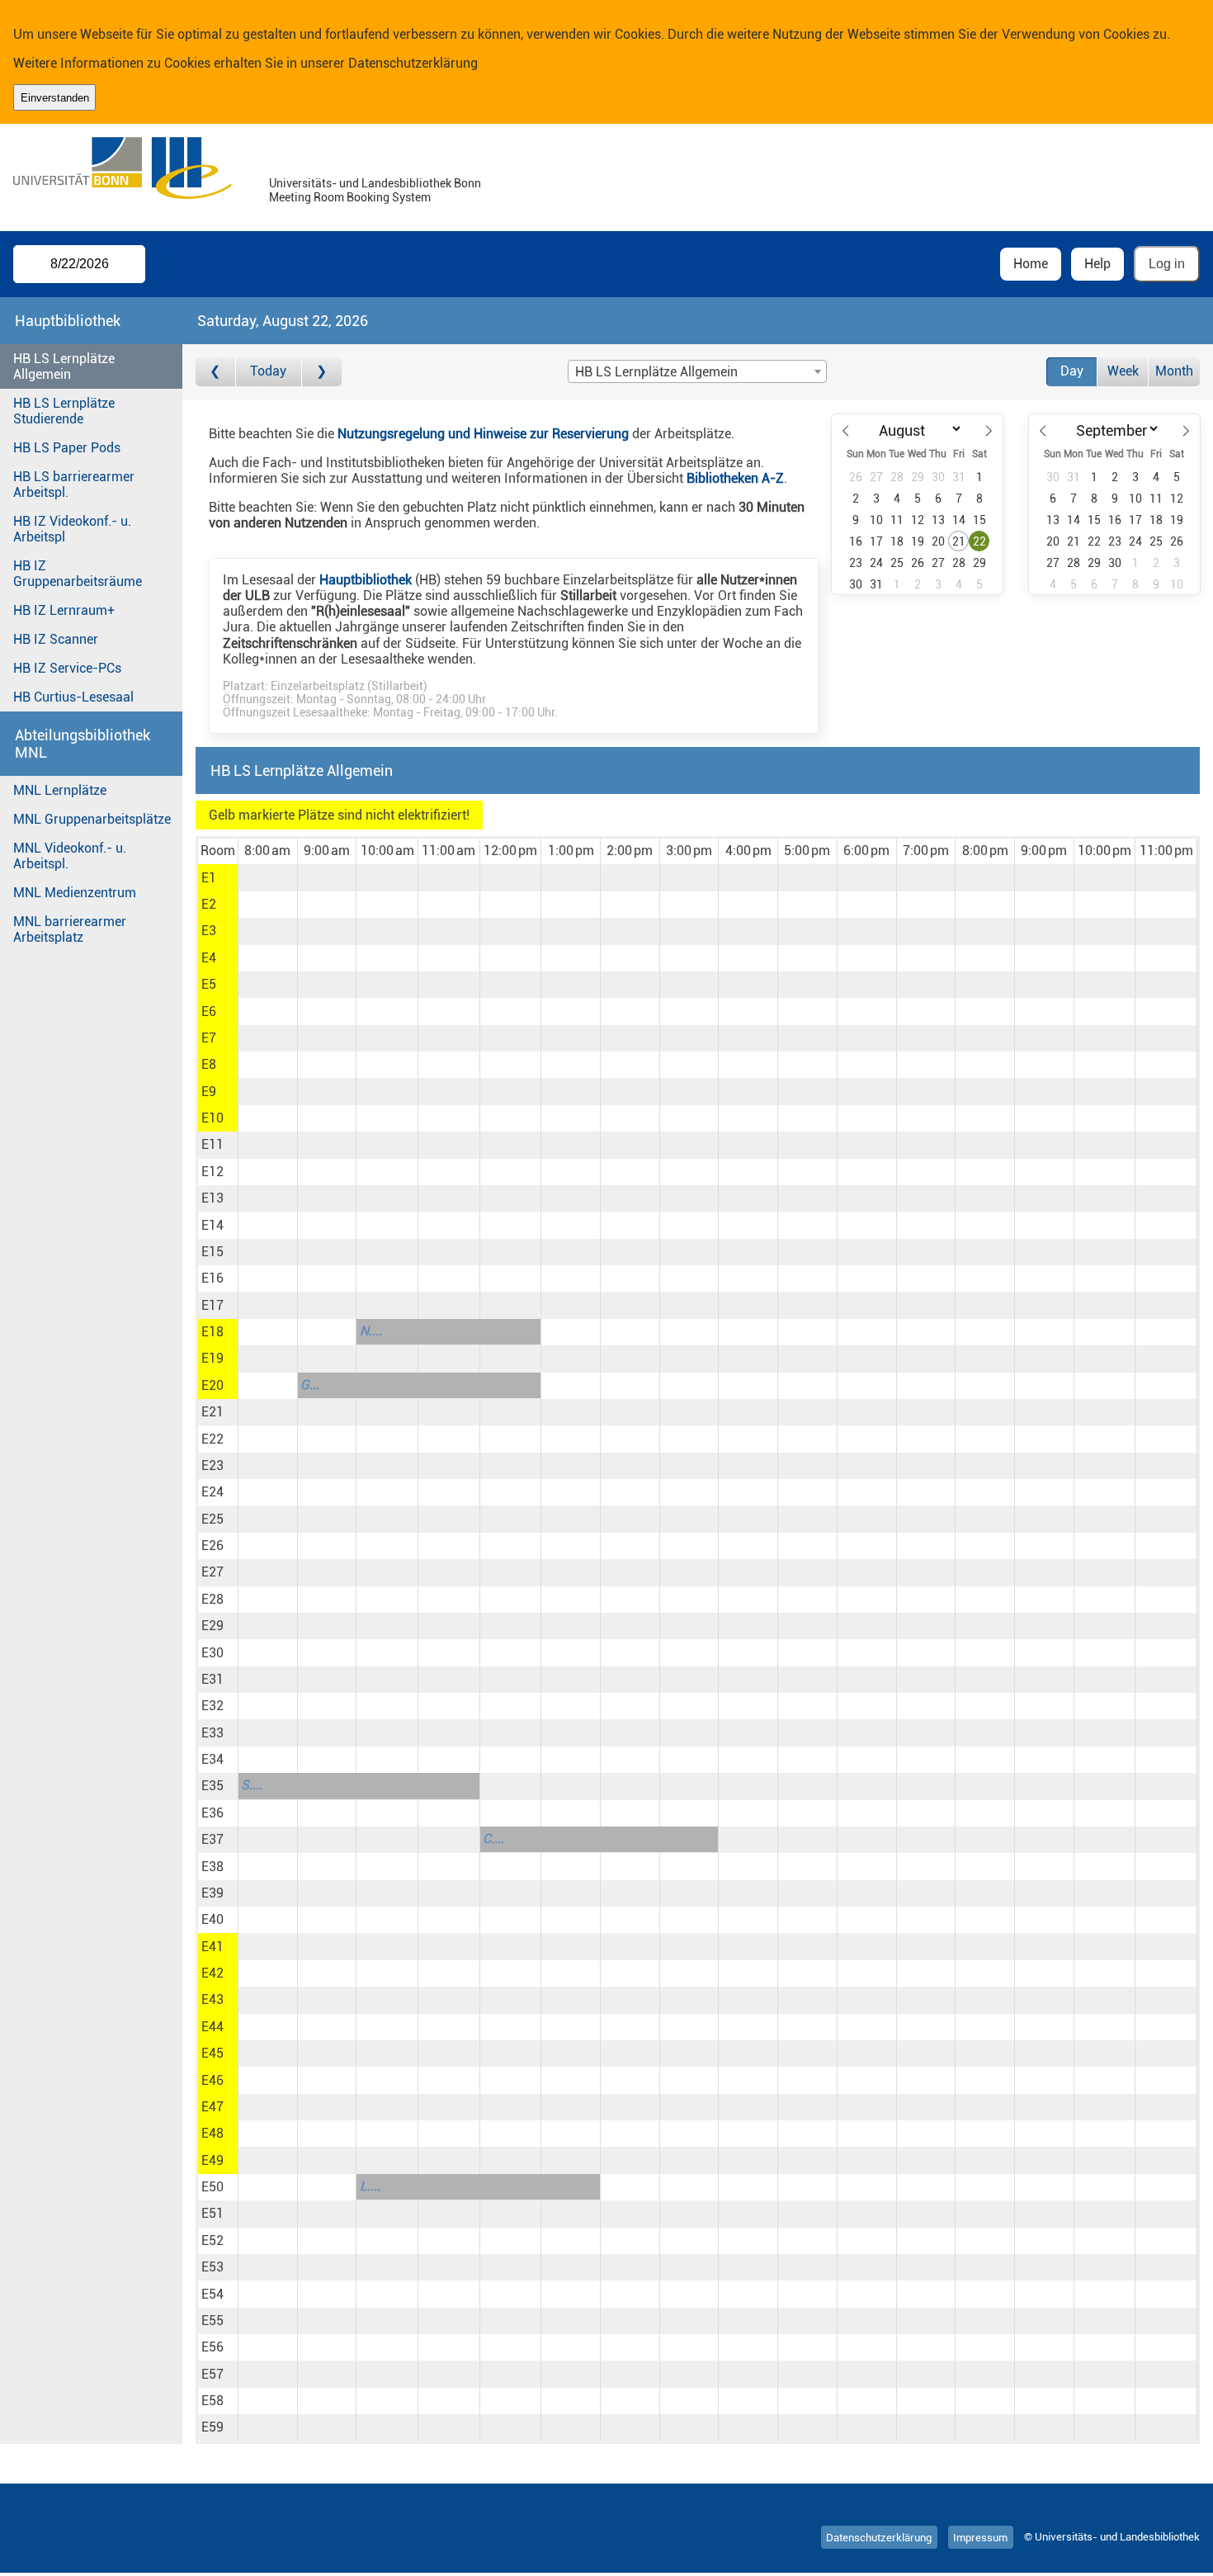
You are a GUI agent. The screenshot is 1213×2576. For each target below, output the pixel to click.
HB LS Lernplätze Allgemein (64, 366)
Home (1031, 264)
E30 (212, 1653)
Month (1174, 371)
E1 (209, 878)
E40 (212, 1919)
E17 (212, 1305)
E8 (209, 1064)
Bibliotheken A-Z (735, 478)
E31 (212, 1679)
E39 (212, 1893)
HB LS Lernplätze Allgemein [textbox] (656, 372)
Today (268, 371)
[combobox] (697, 371)
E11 (212, 1144)
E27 (212, 1572)
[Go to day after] (322, 372)
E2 (209, 904)
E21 (212, 1412)
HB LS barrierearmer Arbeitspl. (74, 484)
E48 (212, 2133)
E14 (212, 1225)
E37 (212, 1839)
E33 (212, 1733)
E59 (212, 2427)
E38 (212, 1867)
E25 (212, 1519)
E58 (212, 2401)
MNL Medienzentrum (75, 893)
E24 (212, 1492)
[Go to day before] (216, 372)
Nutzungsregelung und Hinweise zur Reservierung (483, 434)
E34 (212, 1759)
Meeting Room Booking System (350, 198)
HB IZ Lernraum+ (64, 610)
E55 (212, 2321)
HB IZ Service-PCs (67, 668)
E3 (209, 931)
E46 (212, 2080)
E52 (212, 2240)
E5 (209, 984)
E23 (212, 1465)
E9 (209, 1092)
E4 (209, 958)
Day (1072, 371)
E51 (212, 2213)
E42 (212, 1973)
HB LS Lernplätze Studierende (64, 411)
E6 (209, 1011)
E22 (212, 1439)
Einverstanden (55, 98)
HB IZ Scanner (56, 639)
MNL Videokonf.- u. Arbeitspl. (70, 856)
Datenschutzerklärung (413, 63)
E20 (212, 1385)
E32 (212, 1706)
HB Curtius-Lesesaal (73, 697)
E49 (212, 2160)
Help (1097, 264)
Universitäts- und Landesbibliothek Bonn (375, 184)
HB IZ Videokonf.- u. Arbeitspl (72, 529)
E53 (212, 2267)
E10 (212, 1118)
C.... (493, 1839)
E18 (212, 1332)
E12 (212, 1172)
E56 (212, 2347)
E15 (212, 1252)
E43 (212, 1999)
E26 (212, 1546)
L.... (370, 2186)
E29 (212, 1626)
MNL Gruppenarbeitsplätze (92, 819)
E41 (212, 1947)
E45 (212, 2053)
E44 (212, 2027)
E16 (212, 1278)
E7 (209, 1038)
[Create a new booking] (268, 877)
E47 (212, 2107)
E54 (212, 2294)
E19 (212, 1358)
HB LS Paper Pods (67, 448)
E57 (212, 2374)
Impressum (980, 2537)
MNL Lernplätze (60, 790)
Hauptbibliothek (366, 580)
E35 (212, 1786)
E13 (212, 1198)
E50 (212, 2187)
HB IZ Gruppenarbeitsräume (78, 574)
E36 (212, 1813)
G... (310, 1385)
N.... (371, 1331)
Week (1123, 371)
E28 (212, 1599)
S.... (252, 1785)
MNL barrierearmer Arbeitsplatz (70, 929)
